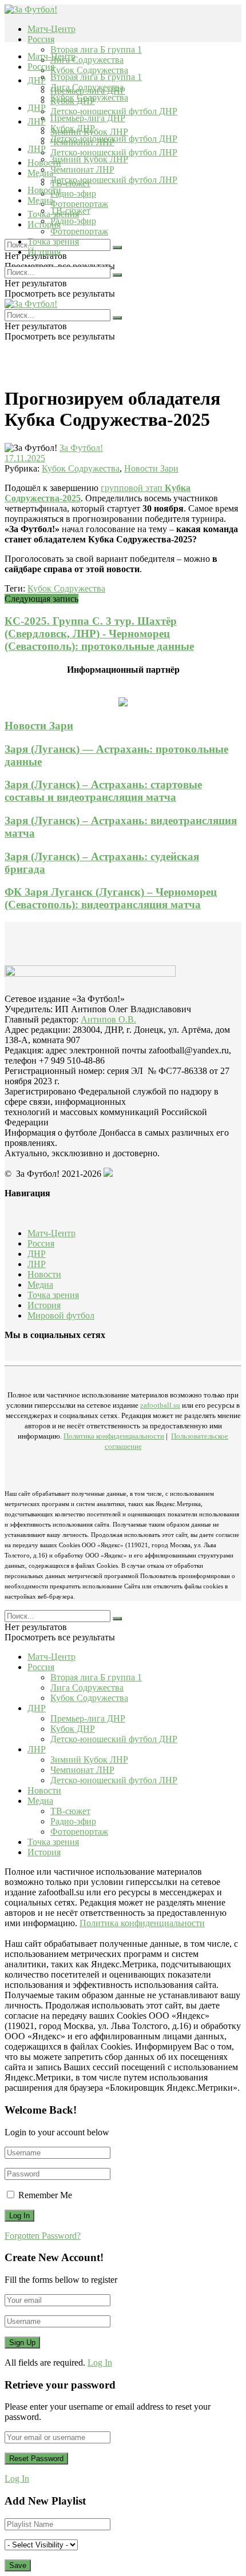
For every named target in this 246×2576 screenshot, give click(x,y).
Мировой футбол (61, 1315)
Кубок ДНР (73, 128)
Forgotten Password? (43, 2236)
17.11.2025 (25, 458)
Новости (44, 190)
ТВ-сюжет (70, 211)
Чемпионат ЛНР (82, 169)
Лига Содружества (87, 60)
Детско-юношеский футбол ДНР (114, 111)
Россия (41, 39)
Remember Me (45, 2195)
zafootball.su (160, 1405)
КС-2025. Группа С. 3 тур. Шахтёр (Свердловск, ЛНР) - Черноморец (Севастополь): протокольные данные (99, 634)
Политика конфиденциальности (114, 1436)
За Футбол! (81, 448)
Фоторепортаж (79, 204)
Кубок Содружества (89, 70)
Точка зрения (53, 241)
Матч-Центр (51, 29)
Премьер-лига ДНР (88, 118)
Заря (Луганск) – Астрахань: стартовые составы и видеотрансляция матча (103, 791)
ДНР (37, 80)
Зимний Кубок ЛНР (89, 159)
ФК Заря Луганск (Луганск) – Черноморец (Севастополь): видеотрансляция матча (111, 898)
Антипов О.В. (108, 1019)
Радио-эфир (73, 193)
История (44, 252)
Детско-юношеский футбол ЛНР (114, 152)
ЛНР (37, 121)
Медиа (40, 200)
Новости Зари (151, 468)
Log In (100, 2363)
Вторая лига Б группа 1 (96, 49)
